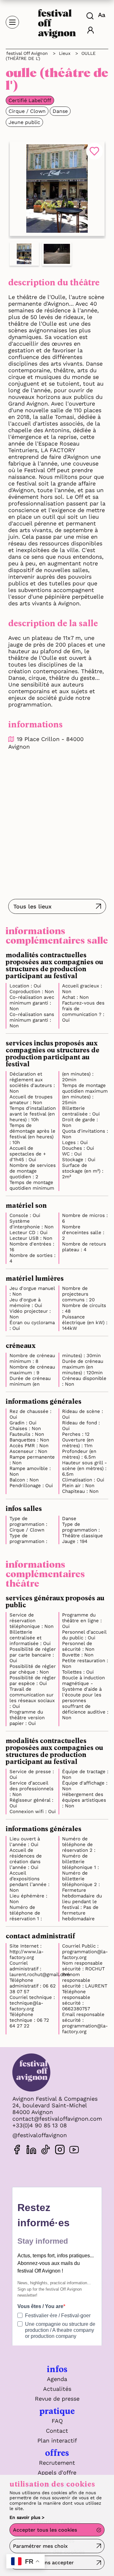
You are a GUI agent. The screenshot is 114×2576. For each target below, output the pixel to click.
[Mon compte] (91, 31)
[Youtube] (74, 2151)
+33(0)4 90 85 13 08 (40, 2125)
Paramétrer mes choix (40, 2546)
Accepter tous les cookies (45, 2530)
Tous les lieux (32, 906)
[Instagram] (60, 2151)
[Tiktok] (46, 2151)
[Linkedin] (31, 2151)
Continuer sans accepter (43, 2563)
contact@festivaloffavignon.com (57, 2119)
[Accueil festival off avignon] (57, 22)
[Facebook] (17, 2151)
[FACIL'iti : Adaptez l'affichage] (102, 15)
